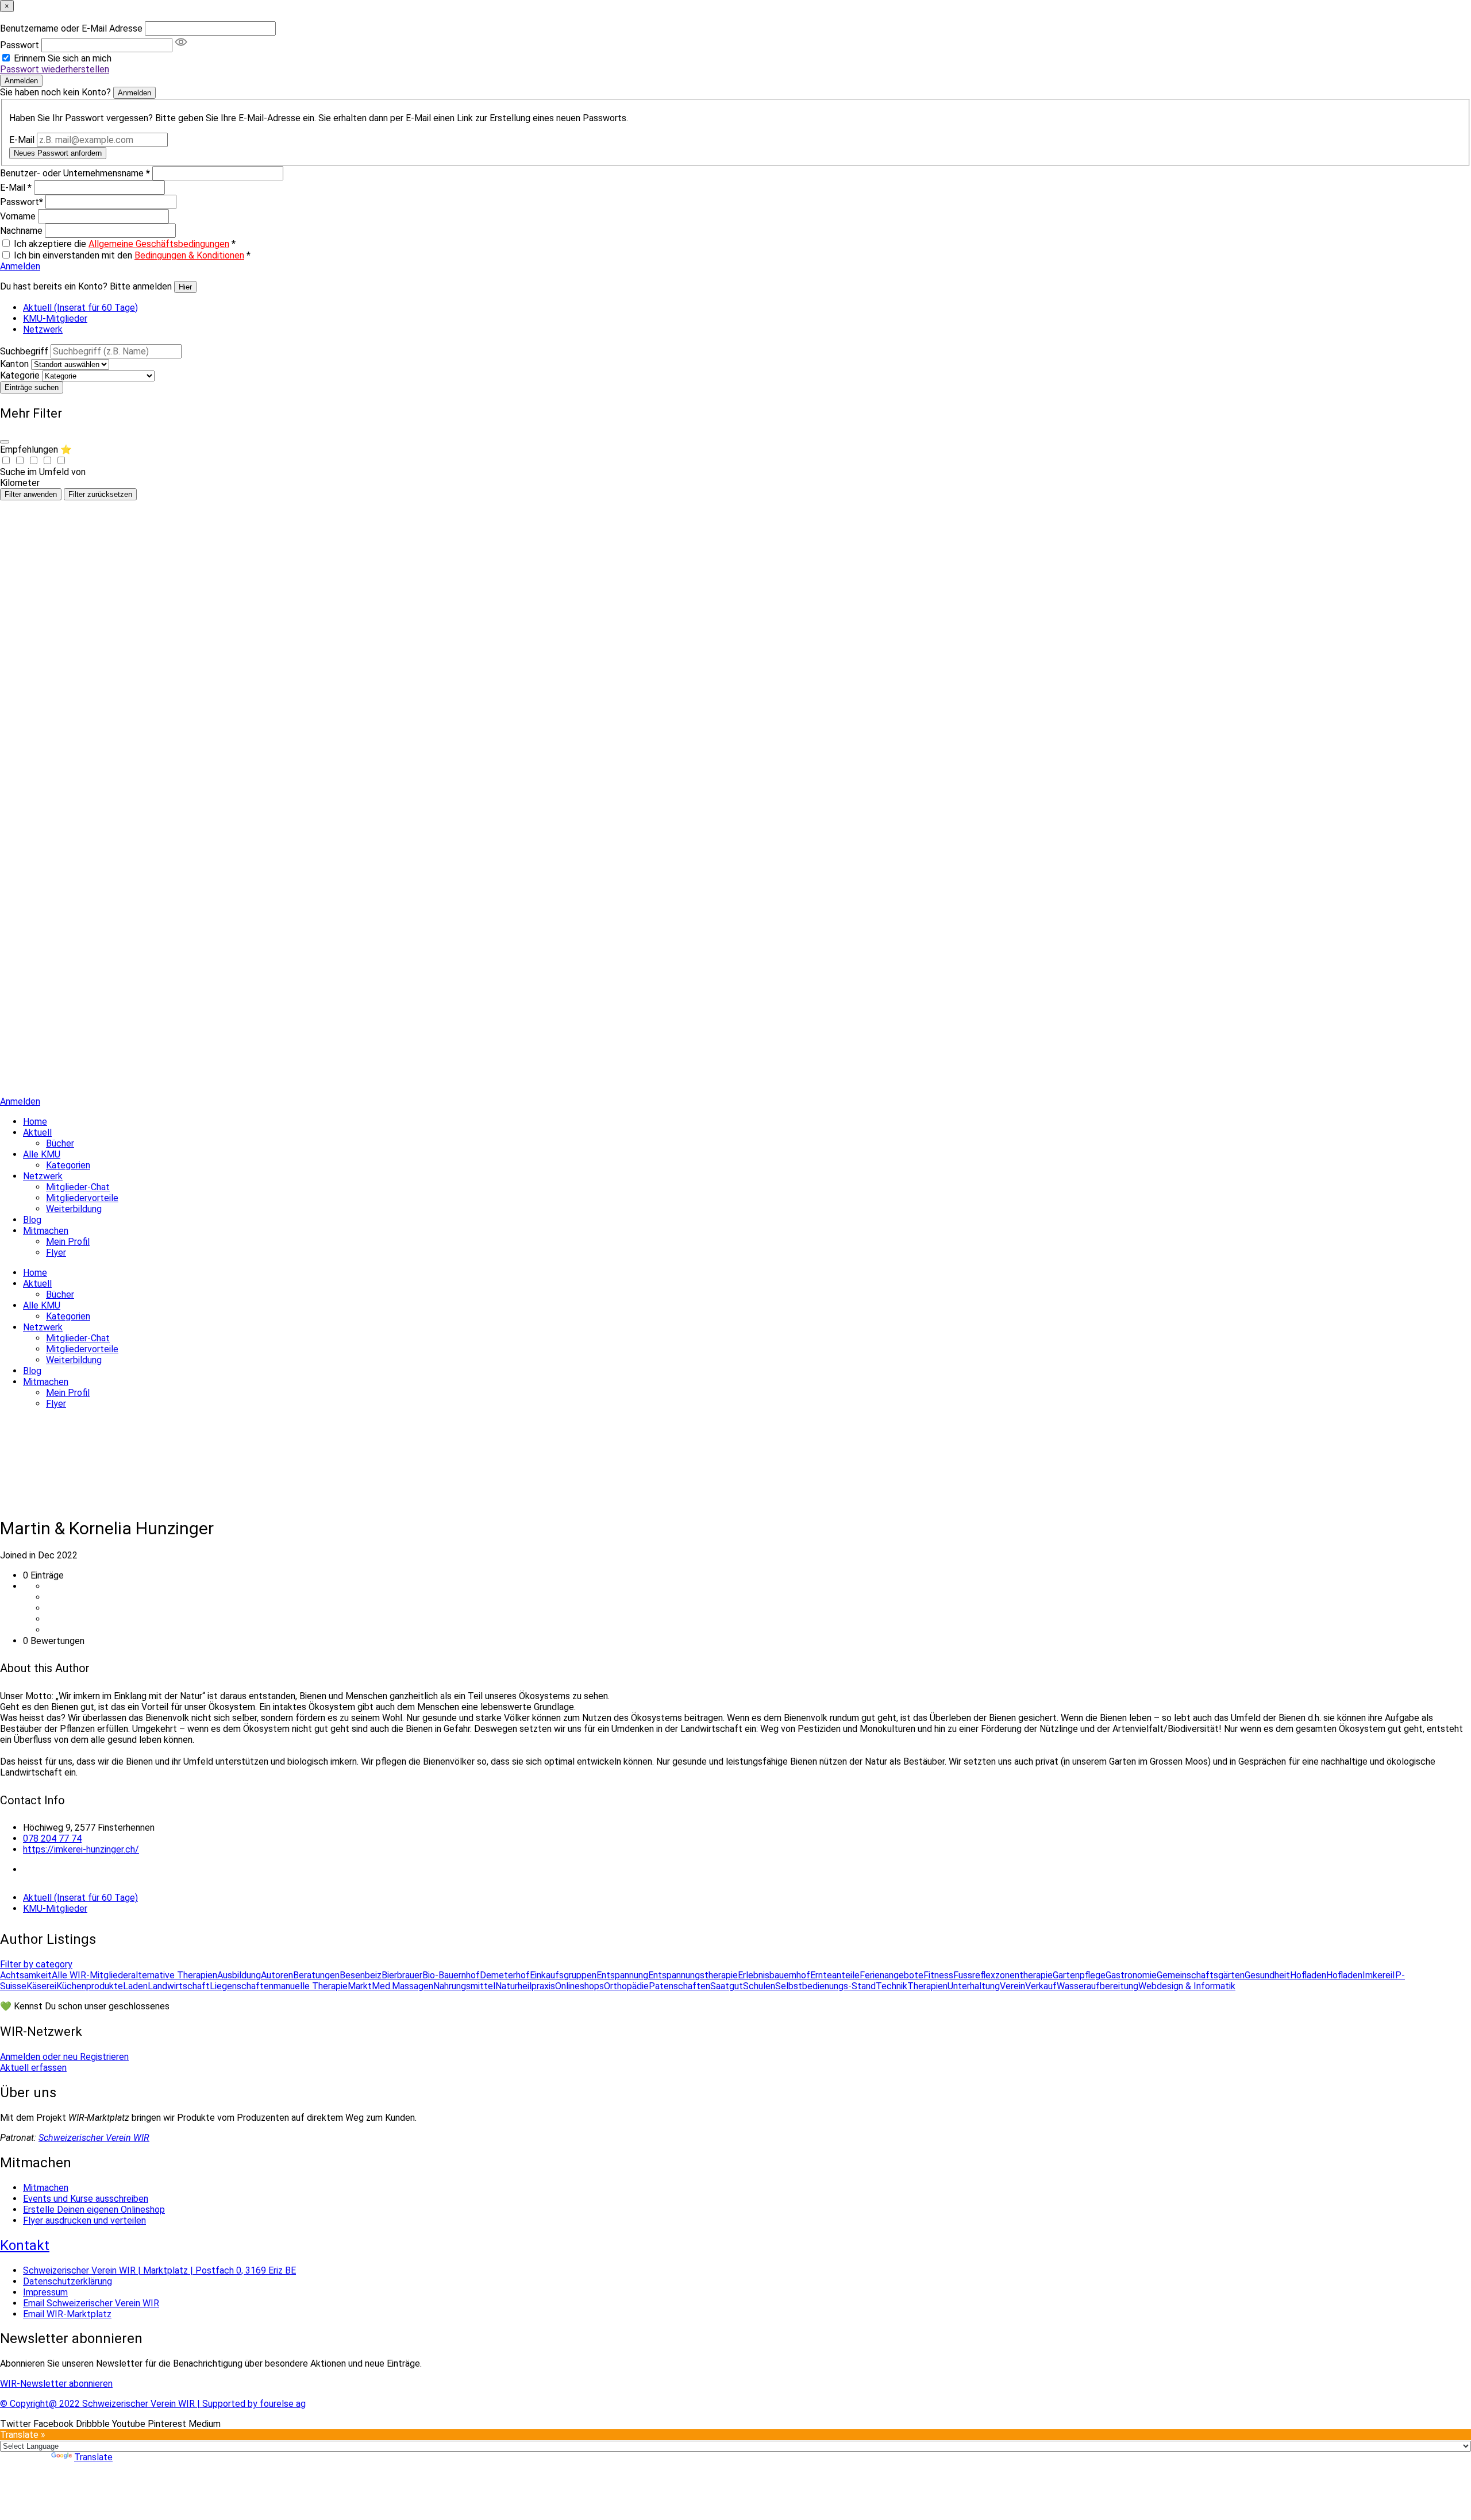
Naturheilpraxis (525, 1986)
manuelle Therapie (311, 1986)
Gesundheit (1267, 1975)
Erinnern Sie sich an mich (63, 58)
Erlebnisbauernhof (774, 1975)
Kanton (14, 364)
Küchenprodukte (90, 1986)
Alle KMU (42, 1154)
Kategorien (68, 1165)
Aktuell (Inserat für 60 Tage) (80, 308)
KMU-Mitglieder (55, 319)
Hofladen (1308, 1975)
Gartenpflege (1079, 1975)
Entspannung (622, 1975)
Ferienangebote (892, 1975)
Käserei (41, 1986)
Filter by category (36, 1964)
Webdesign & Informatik (1187, 1986)
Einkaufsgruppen (563, 1975)
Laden (135, 1986)
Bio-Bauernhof (451, 1975)
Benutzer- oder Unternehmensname (75, 173)
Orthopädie (626, 1986)
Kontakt (25, 2245)
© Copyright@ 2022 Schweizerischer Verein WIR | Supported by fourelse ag (153, 2404)
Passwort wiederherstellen (55, 69)
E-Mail (22, 140)
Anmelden (21, 81)
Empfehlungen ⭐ (36, 449)
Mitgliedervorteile (82, 1198)
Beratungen (316, 1975)
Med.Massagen (403, 1986)
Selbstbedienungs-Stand (825, 1986)
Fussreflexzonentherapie (1003, 1975)
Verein (1012, 1986)
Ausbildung (239, 1975)
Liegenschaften (242, 1986)
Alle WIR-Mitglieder (91, 1975)
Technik (892, 1986)
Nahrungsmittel (464, 1986)
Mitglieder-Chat (78, 1187)
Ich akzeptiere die (125, 244)
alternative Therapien (174, 1975)
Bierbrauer (402, 1975)
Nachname (21, 231)
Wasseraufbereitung (1098, 1986)
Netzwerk (43, 329)
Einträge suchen (32, 387)
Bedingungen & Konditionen (189, 255)
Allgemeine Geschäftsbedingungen (159, 244)
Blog (32, 1220)
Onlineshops (579, 1986)
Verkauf (1041, 1986)
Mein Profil (68, 1242)
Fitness (938, 1975)
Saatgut (727, 1986)
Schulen (759, 1986)
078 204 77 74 (52, 1838)
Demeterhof (505, 1975)
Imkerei (1377, 1975)
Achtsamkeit (26, 1975)
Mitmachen (46, 1231)
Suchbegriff (24, 351)
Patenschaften (679, 1986)
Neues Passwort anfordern (58, 153)
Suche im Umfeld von (43, 472)
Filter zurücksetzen (100, 494)
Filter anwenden (31, 494)
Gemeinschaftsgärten (1201, 1975)
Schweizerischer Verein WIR (94, 2138)
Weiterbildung (74, 1209)
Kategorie (20, 375)
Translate (93, 2457)
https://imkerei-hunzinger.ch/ (81, 1849)
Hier (185, 287)
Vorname (18, 216)
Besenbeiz (361, 1975)
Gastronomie (1131, 1975)
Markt (360, 1986)
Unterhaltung (974, 1986)
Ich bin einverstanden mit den (132, 255)
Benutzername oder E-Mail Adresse (71, 28)
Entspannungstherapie (693, 1975)
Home (35, 1122)
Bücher (60, 1143)
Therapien (927, 1986)
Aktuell (37, 1132)
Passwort (20, 45)
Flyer (56, 1253)
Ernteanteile (835, 1975)
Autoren (277, 1975)
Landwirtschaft (179, 1986)
